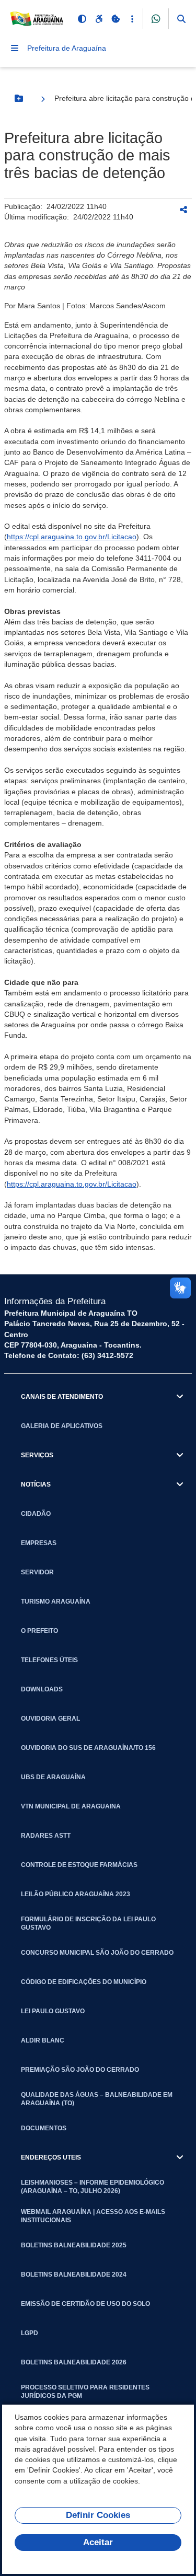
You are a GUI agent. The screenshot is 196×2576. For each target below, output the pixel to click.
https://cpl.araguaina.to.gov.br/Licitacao (72, 537)
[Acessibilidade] (99, 19)
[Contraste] (82, 19)
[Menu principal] (15, 48)
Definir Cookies (98, 2515)
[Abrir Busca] (181, 19)
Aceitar (98, 2542)
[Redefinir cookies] (116, 19)
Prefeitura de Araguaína (67, 48)
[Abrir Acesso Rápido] (132, 19)
